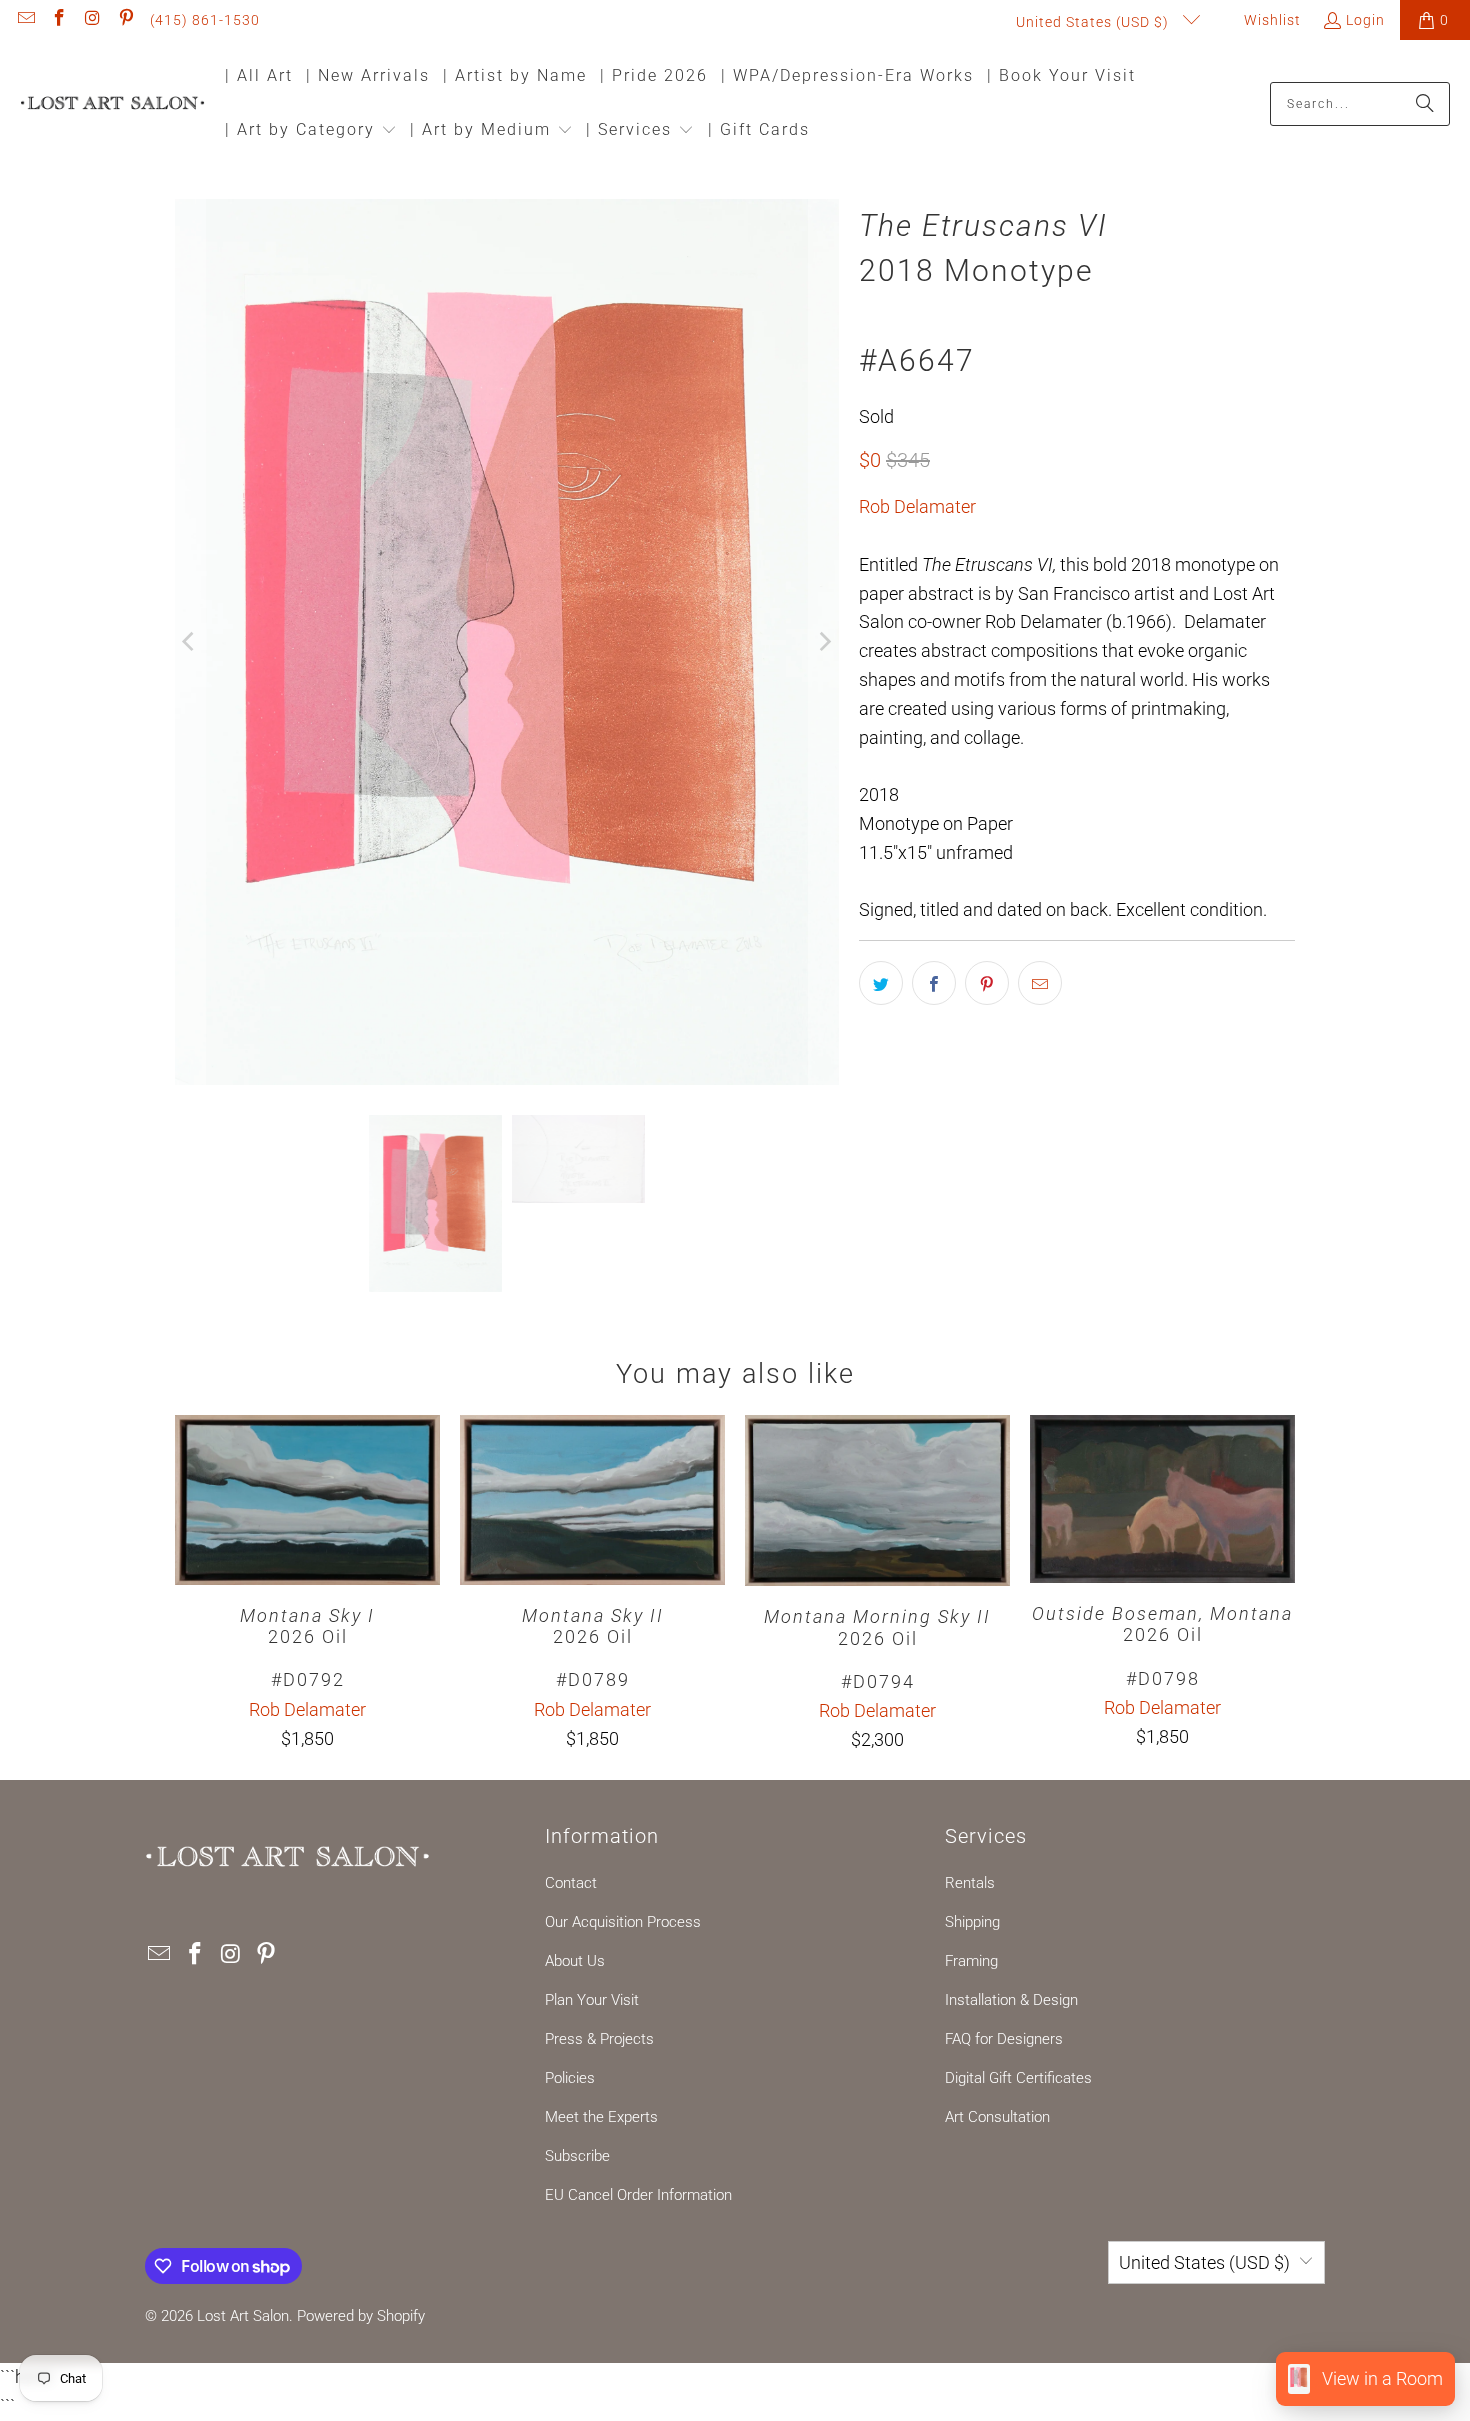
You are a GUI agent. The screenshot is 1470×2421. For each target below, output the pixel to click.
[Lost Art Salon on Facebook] (59, 20)
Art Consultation (997, 2117)
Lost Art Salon (243, 2316)
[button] (311, 131)
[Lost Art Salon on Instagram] (92, 20)
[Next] (824, 642)
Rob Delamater (917, 506)
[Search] (1425, 104)
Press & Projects (599, 2039)
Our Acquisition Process (623, 1922)
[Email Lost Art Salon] (25, 20)
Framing (971, 1961)
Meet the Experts (601, 2117)
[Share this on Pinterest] (987, 983)
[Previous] (190, 642)
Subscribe (577, 2156)
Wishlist (1270, 20)
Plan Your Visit (592, 2000)
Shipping (972, 1922)
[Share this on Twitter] (881, 983)
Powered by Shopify (361, 2316)
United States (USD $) (1094, 22)
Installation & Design (1011, 2000)
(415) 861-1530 (205, 20)
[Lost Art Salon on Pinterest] (126, 20)
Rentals (970, 1883)
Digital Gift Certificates (1018, 2078)
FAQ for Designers (1004, 2039)
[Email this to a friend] (1040, 983)
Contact (571, 1883)
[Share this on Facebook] (934, 983)
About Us (575, 1961)
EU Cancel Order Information (638, 2195)
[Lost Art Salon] (112, 104)
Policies (570, 2078)
